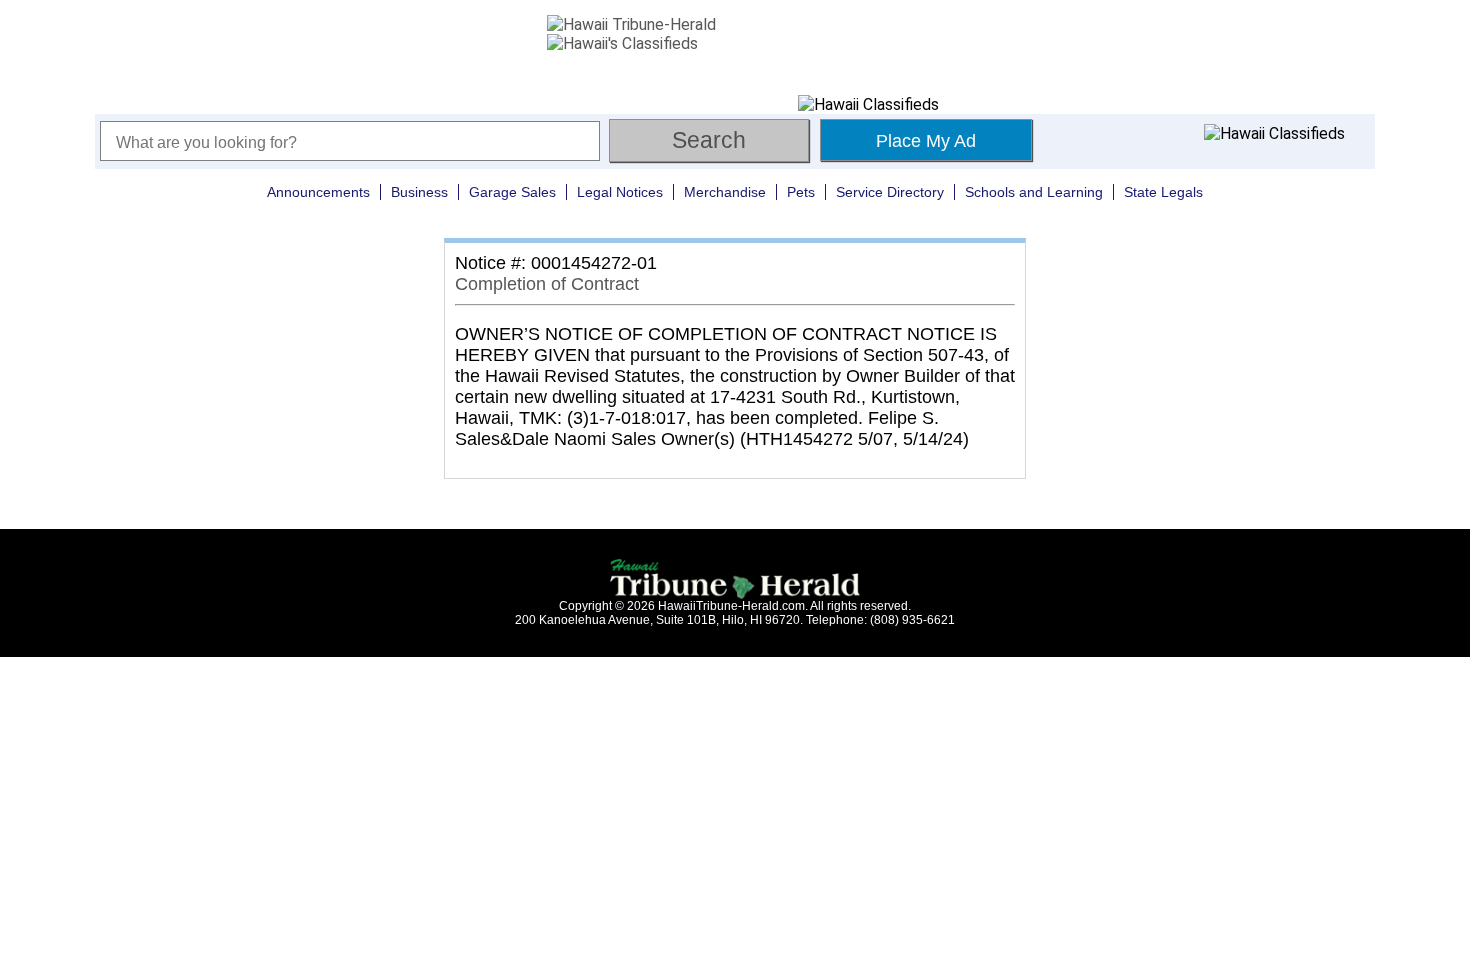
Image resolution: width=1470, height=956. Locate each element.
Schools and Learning (1034, 192)
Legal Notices (620, 192)
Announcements (318, 192)
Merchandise (725, 192)
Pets (801, 192)
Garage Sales (512, 192)
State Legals (1163, 192)
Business (419, 192)
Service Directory (890, 192)
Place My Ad (926, 141)
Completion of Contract (547, 284)
